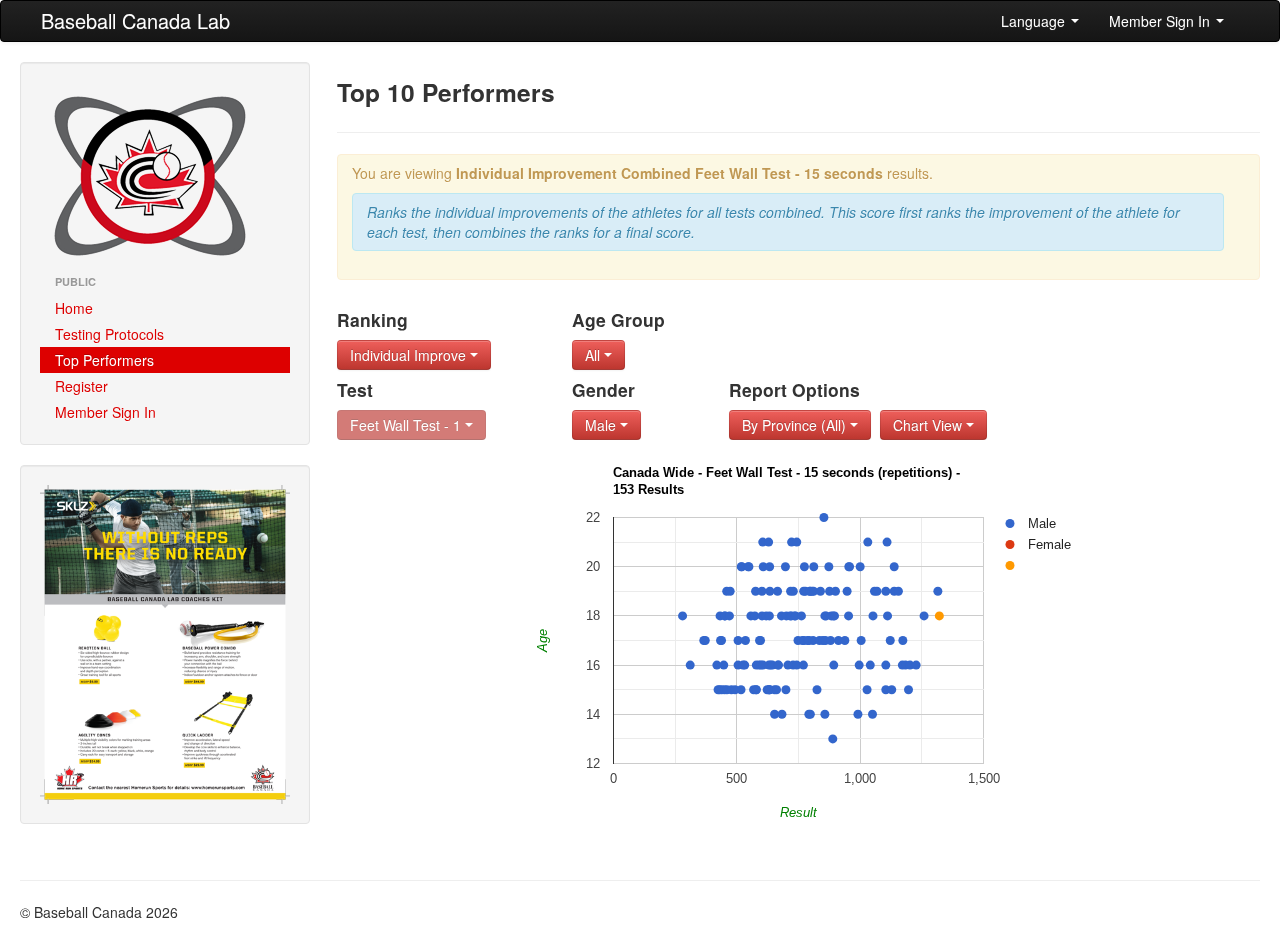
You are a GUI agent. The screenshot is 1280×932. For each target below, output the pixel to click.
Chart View (929, 425)
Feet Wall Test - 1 (407, 425)
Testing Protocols (109, 334)
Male (602, 425)
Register (81, 386)
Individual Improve (410, 355)
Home (74, 308)
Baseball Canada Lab (135, 20)
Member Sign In (1161, 21)
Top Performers (104, 360)
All (594, 355)
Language (1035, 21)
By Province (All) (796, 425)
